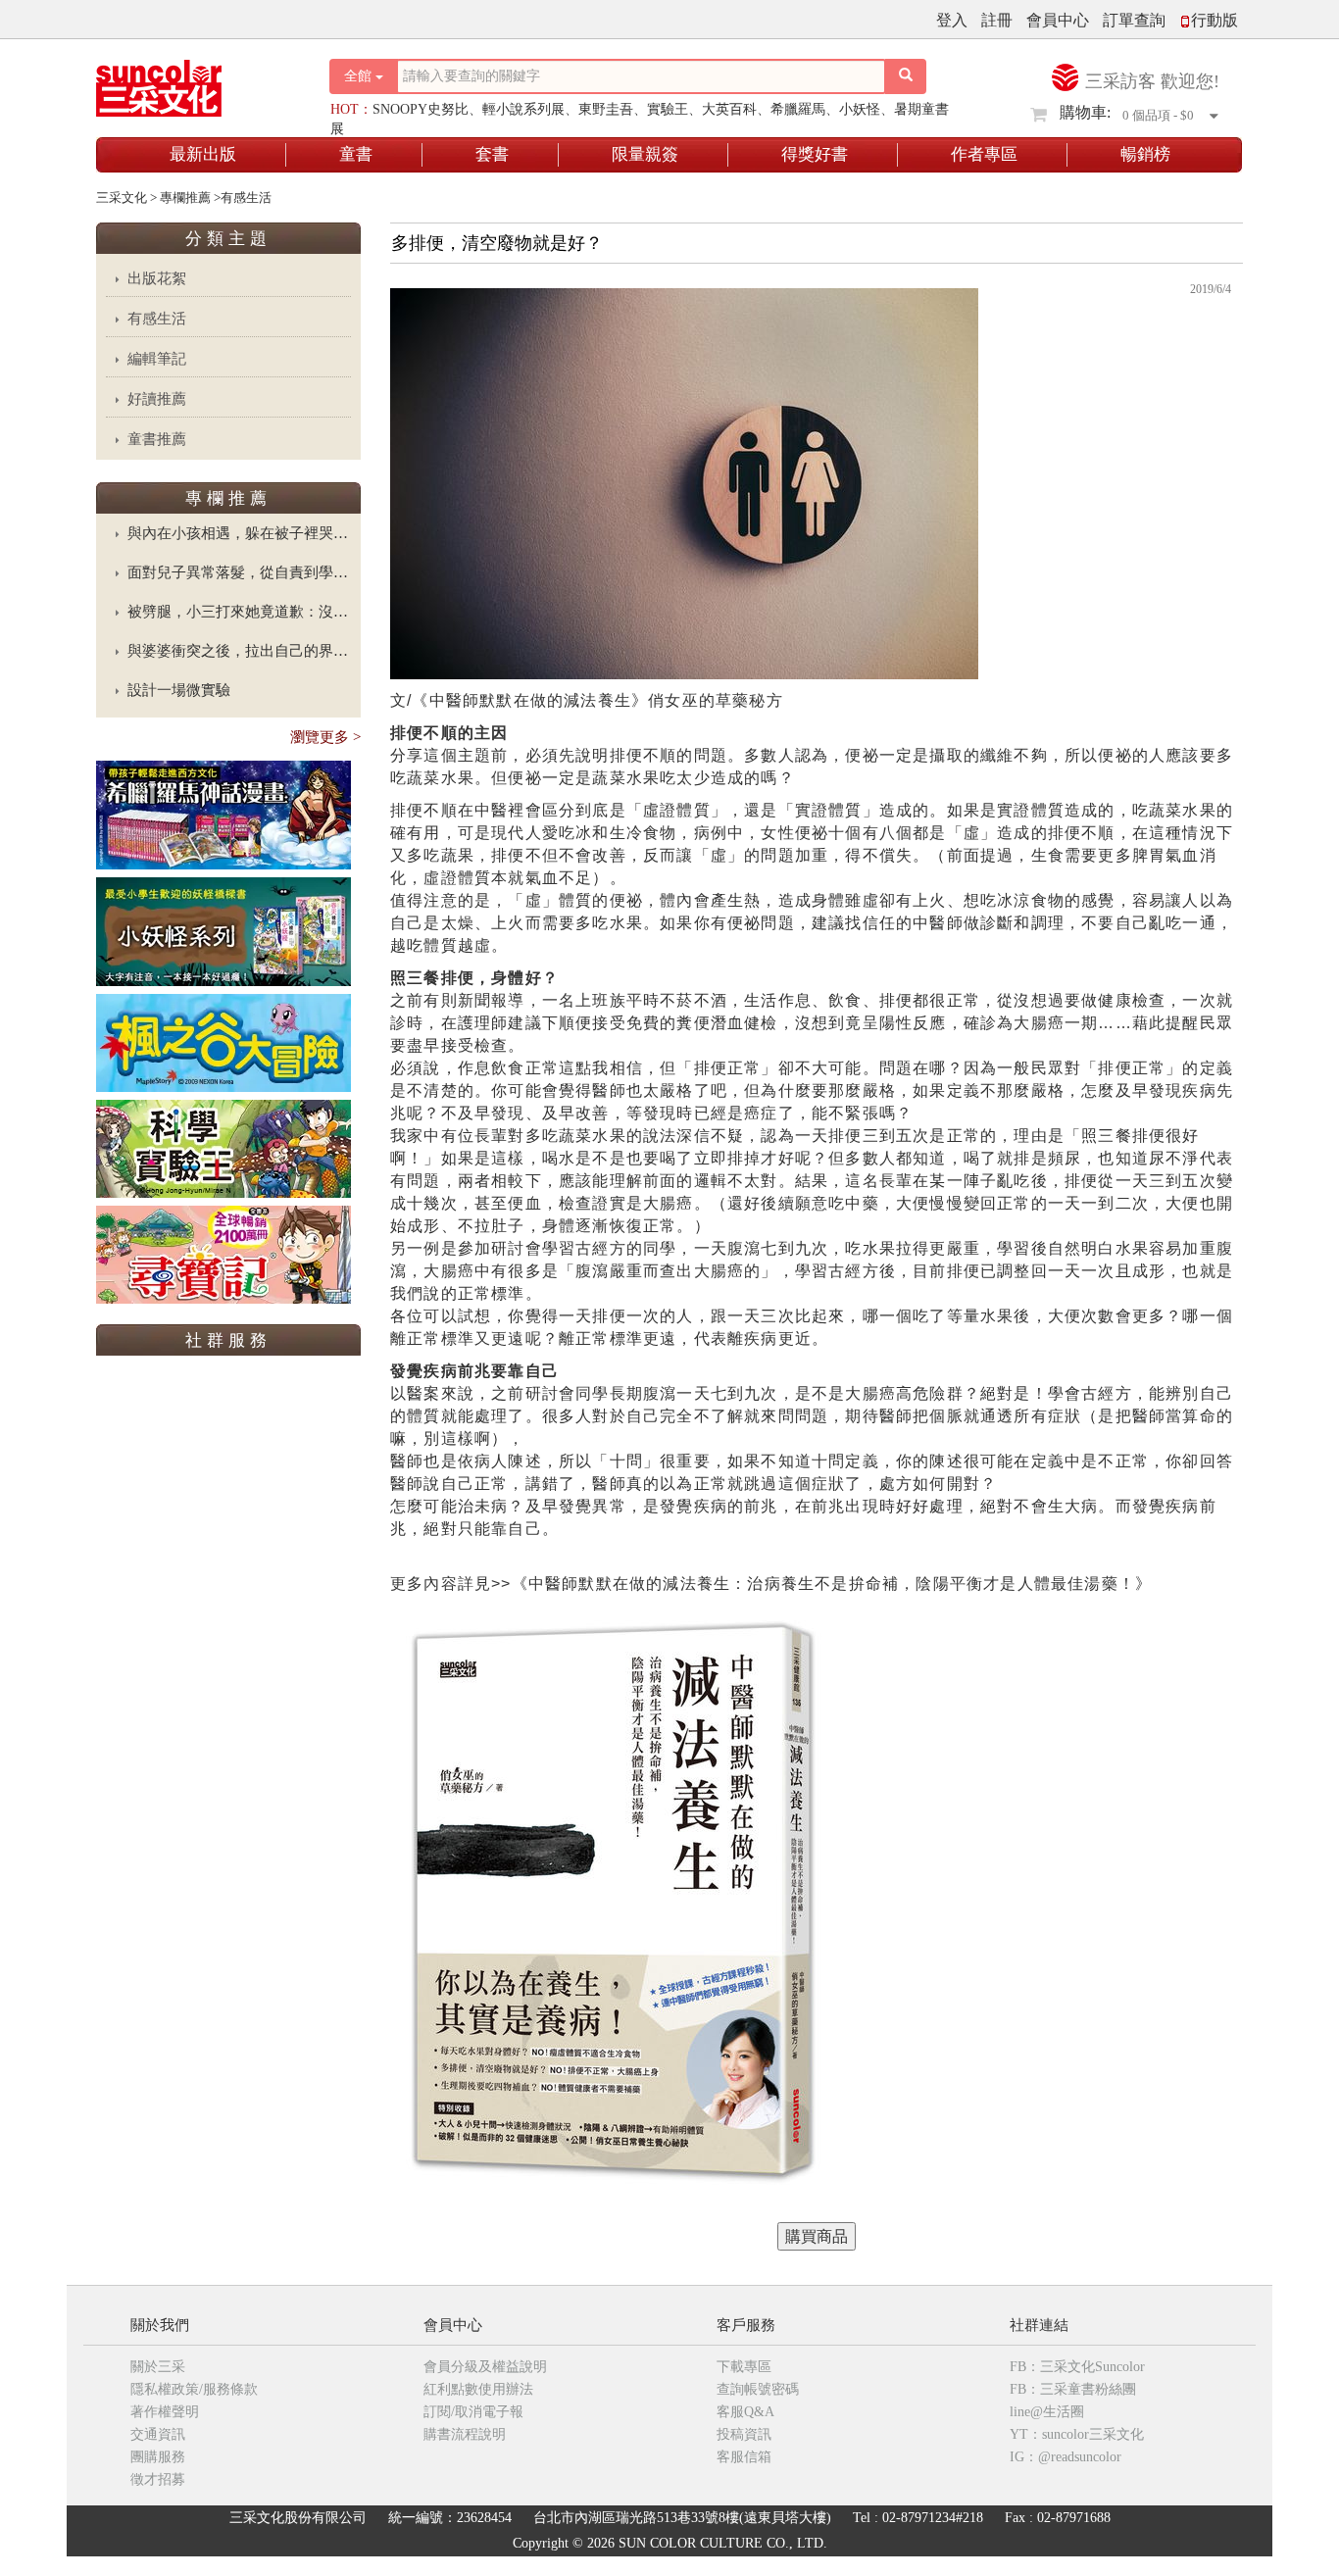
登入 (952, 20)
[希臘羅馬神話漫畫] (223, 814)
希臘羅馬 (798, 109)
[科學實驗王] (223, 1147)
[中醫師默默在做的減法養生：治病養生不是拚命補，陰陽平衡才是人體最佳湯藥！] (817, 2236)
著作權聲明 (165, 2412)
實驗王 (668, 109)
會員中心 (1058, 20)
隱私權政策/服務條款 (194, 2389)
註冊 (997, 20)
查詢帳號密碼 (758, 2389)
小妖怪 (860, 109)
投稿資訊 (744, 2434)
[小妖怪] (223, 931)
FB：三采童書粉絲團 (1073, 2389)
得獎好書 (815, 154)
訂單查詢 (1134, 20)
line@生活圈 (1047, 2412)
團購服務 (158, 2457)
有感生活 (157, 319)
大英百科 (729, 109)
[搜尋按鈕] (906, 76)
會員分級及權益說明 (485, 2367)
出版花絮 (157, 278)
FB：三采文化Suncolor (1077, 2367)
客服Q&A (745, 2412)
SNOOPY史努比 (421, 109)
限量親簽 (645, 154)
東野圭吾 (606, 109)
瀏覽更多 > (325, 737)
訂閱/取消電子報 (473, 2412)
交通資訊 (158, 2434)
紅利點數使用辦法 (478, 2389)
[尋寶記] (223, 1253)
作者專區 (984, 154)
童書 (356, 154)
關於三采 (158, 2367)
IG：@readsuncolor (1066, 2457)
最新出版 (203, 154)
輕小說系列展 (523, 109)
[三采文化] (193, 83)
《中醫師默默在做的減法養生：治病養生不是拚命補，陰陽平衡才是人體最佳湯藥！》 (832, 1584)
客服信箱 (744, 2457)
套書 (492, 154)
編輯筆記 (157, 359)
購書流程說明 (465, 2434)
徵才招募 (158, 2479)
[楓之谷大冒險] (223, 1041)
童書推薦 (157, 439)
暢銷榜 (1145, 154)
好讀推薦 (157, 399)
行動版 (1215, 20)
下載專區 (744, 2367)
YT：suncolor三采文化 (1077, 2434)
